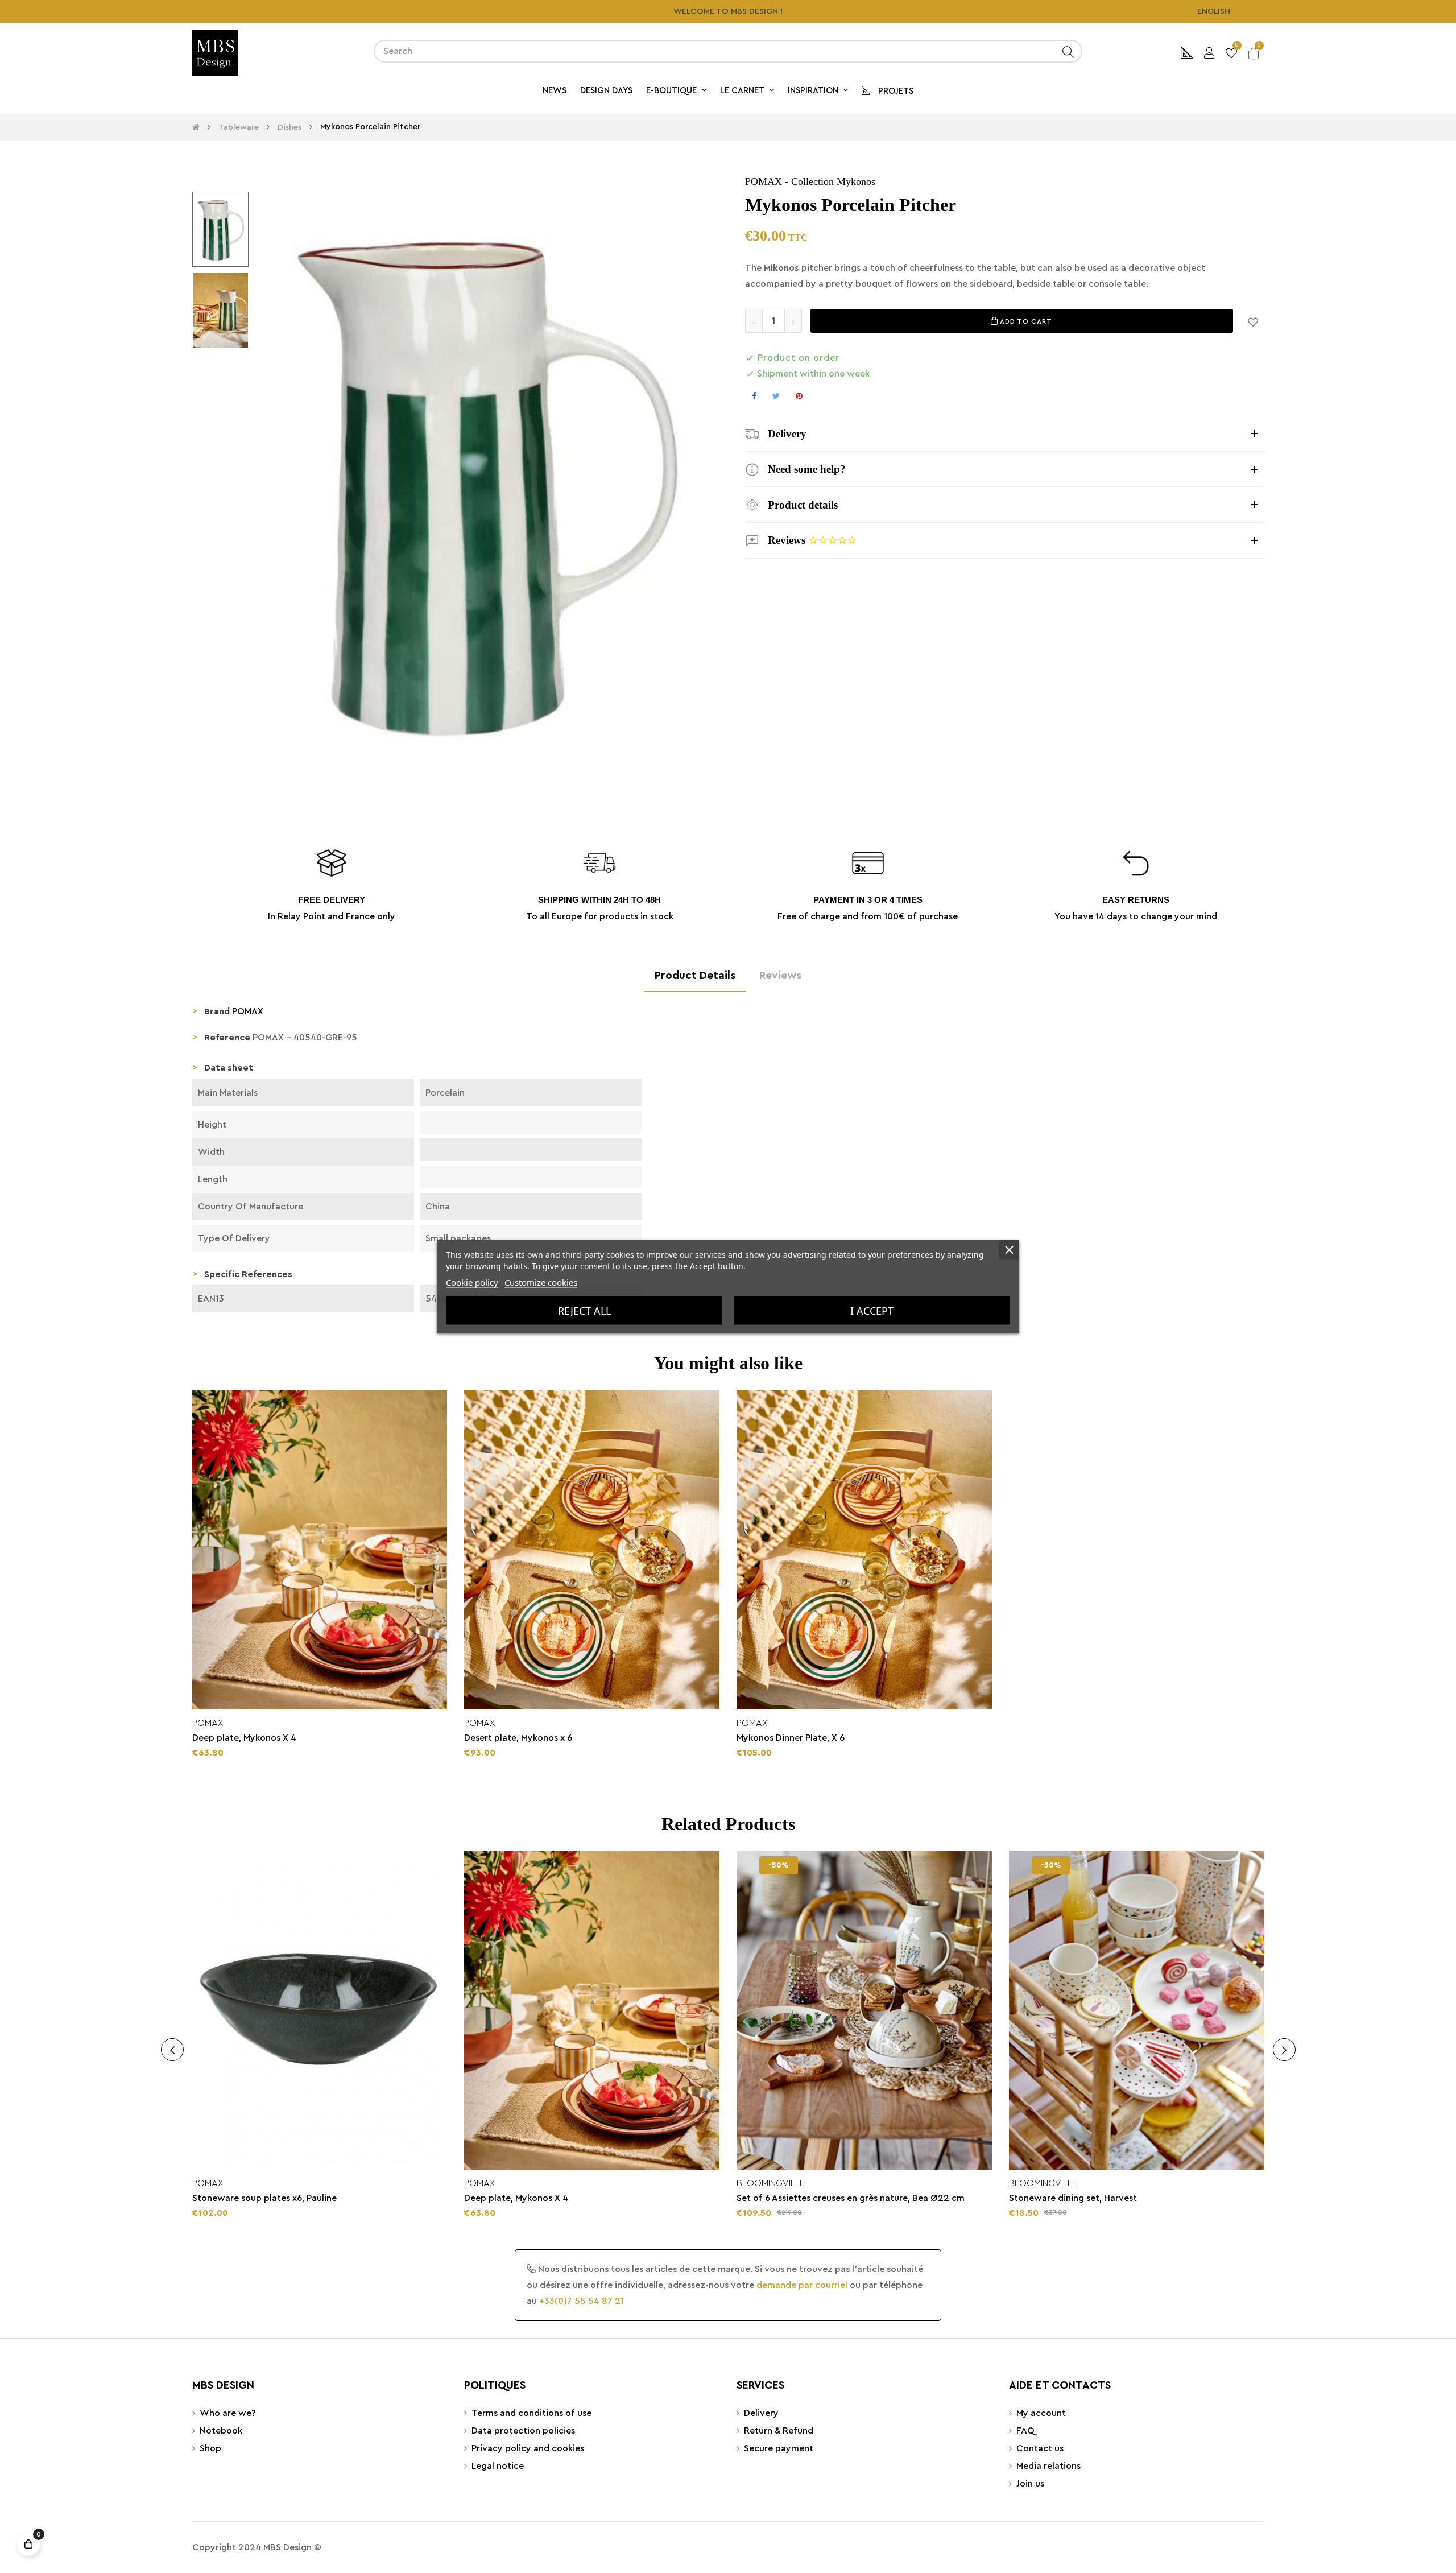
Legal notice (498, 2466)
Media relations (1048, 2466)
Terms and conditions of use (531, 2413)
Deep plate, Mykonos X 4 (244, 1738)
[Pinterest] (799, 396)
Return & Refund (779, 2431)
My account (1041, 2413)
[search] (1068, 51)
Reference (227, 1038)
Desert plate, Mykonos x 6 (518, 1738)
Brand (217, 1011)
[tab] (1005, 434)
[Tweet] (776, 396)
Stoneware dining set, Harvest (1073, 2198)
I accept (872, 1310)
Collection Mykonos (833, 181)
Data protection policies (523, 2431)
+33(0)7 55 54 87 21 (582, 2301)
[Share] (754, 396)
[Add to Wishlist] (1253, 321)
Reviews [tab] (780, 976)
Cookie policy (472, 1282)
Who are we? (227, 2413)
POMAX (764, 181)
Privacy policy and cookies (528, 2448)
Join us (1030, 2484)
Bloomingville (771, 2183)
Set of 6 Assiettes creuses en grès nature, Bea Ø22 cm (851, 2198)
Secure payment (779, 2448)
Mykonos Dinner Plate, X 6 (791, 1738)
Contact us (1040, 2448)
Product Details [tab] (695, 976)
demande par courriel (802, 2285)
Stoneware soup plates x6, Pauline (264, 2198)
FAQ (1025, 2431)
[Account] (1209, 51)
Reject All (584, 1310)
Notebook (221, 2431)
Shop (210, 2448)
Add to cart (1025, 321)
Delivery (761, 2413)
